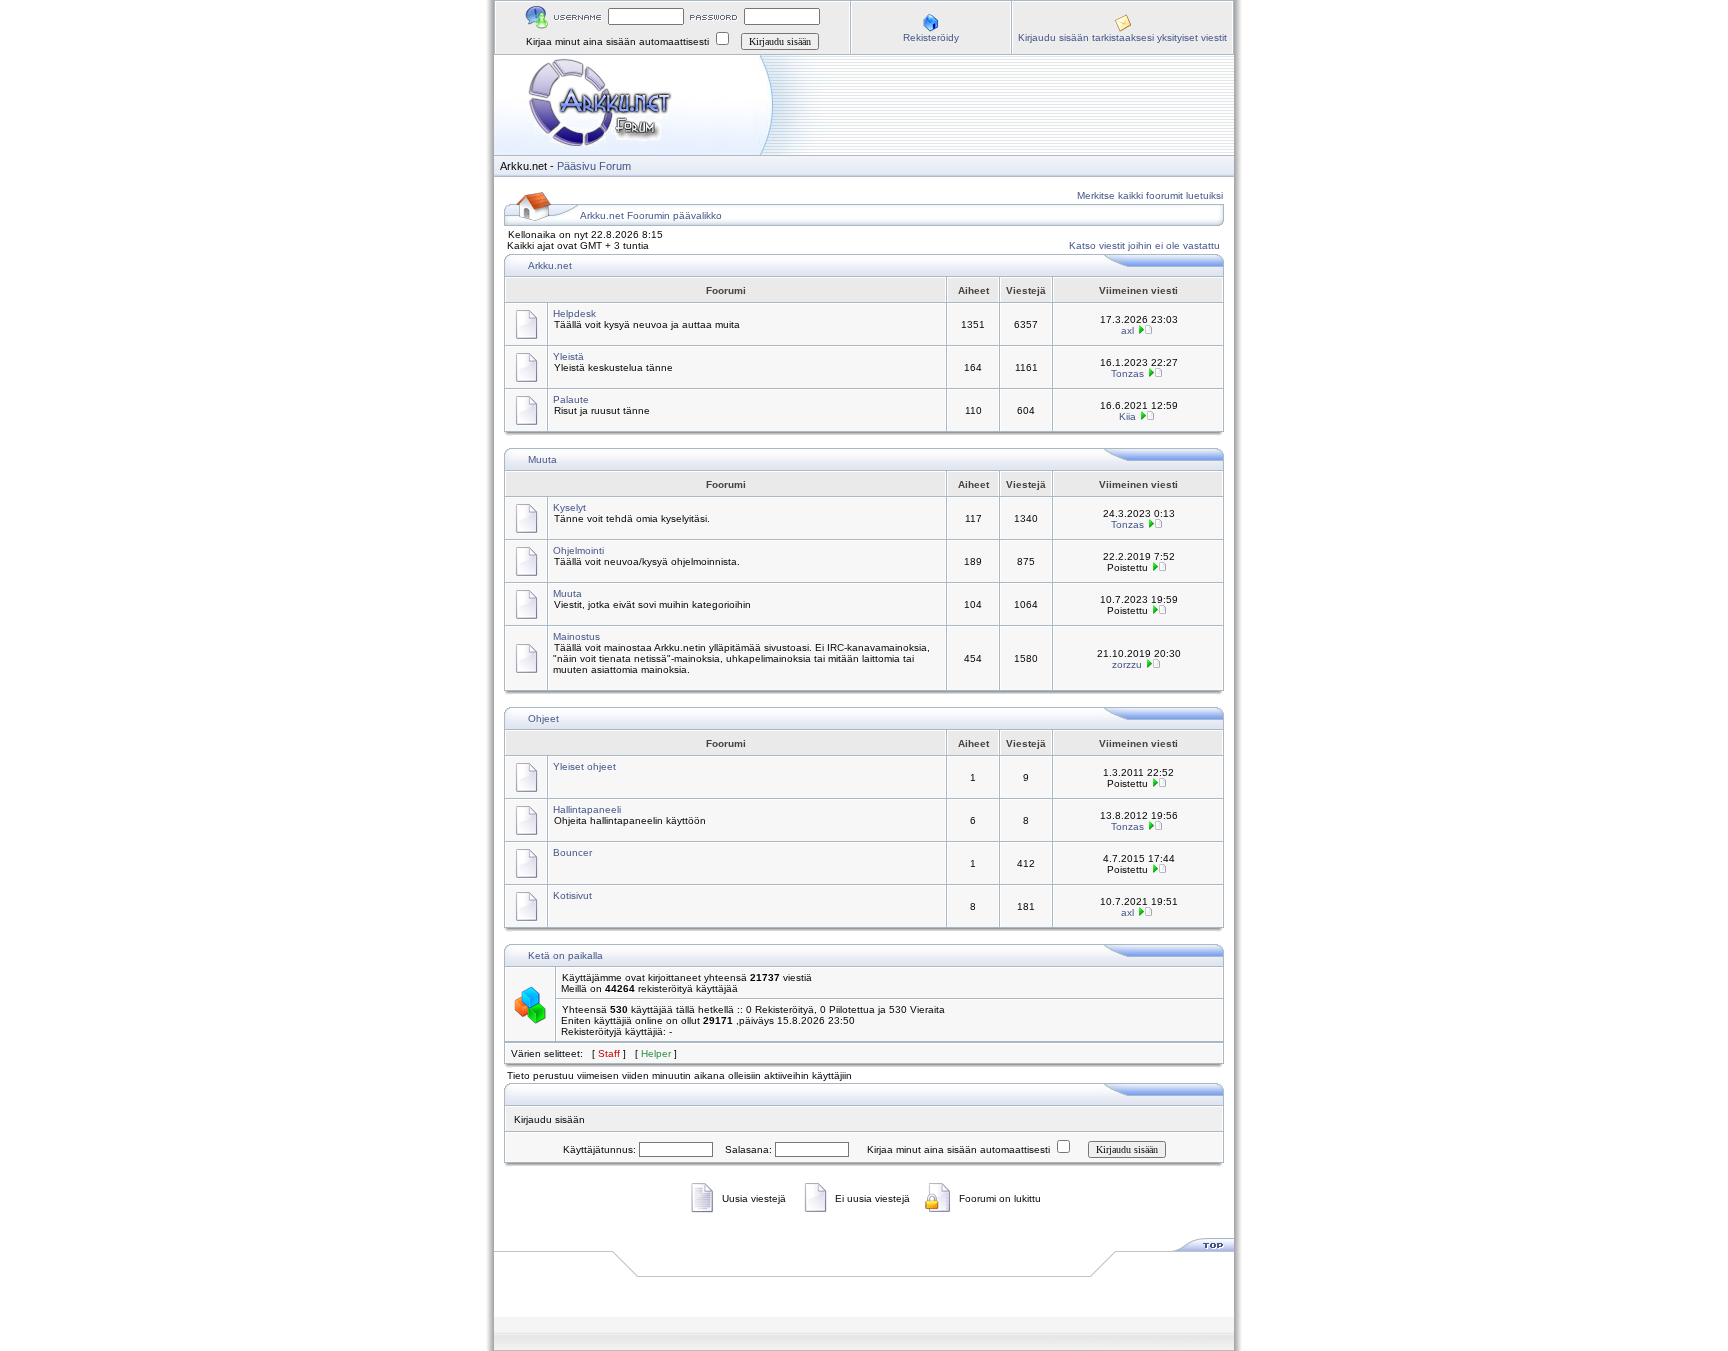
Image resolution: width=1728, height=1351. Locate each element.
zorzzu (1127, 664)
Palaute (571, 399)
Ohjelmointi (578, 550)
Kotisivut (572, 895)
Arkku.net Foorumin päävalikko (651, 215)
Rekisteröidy (931, 37)
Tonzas (1127, 373)
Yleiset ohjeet (584, 766)
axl (1127, 330)
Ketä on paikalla (565, 955)
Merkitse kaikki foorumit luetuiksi (1150, 195)
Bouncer (572, 852)
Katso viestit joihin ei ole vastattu (1144, 245)
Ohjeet (543, 718)
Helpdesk (574, 313)
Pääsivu (576, 166)
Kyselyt (569, 507)
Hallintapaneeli (587, 809)
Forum (615, 166)
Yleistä (568, 356)
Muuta (542, 459)
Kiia (1127, 416)
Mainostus (576, 636)
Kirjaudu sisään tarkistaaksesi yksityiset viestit (1122, 37)
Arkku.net (550, 265)
